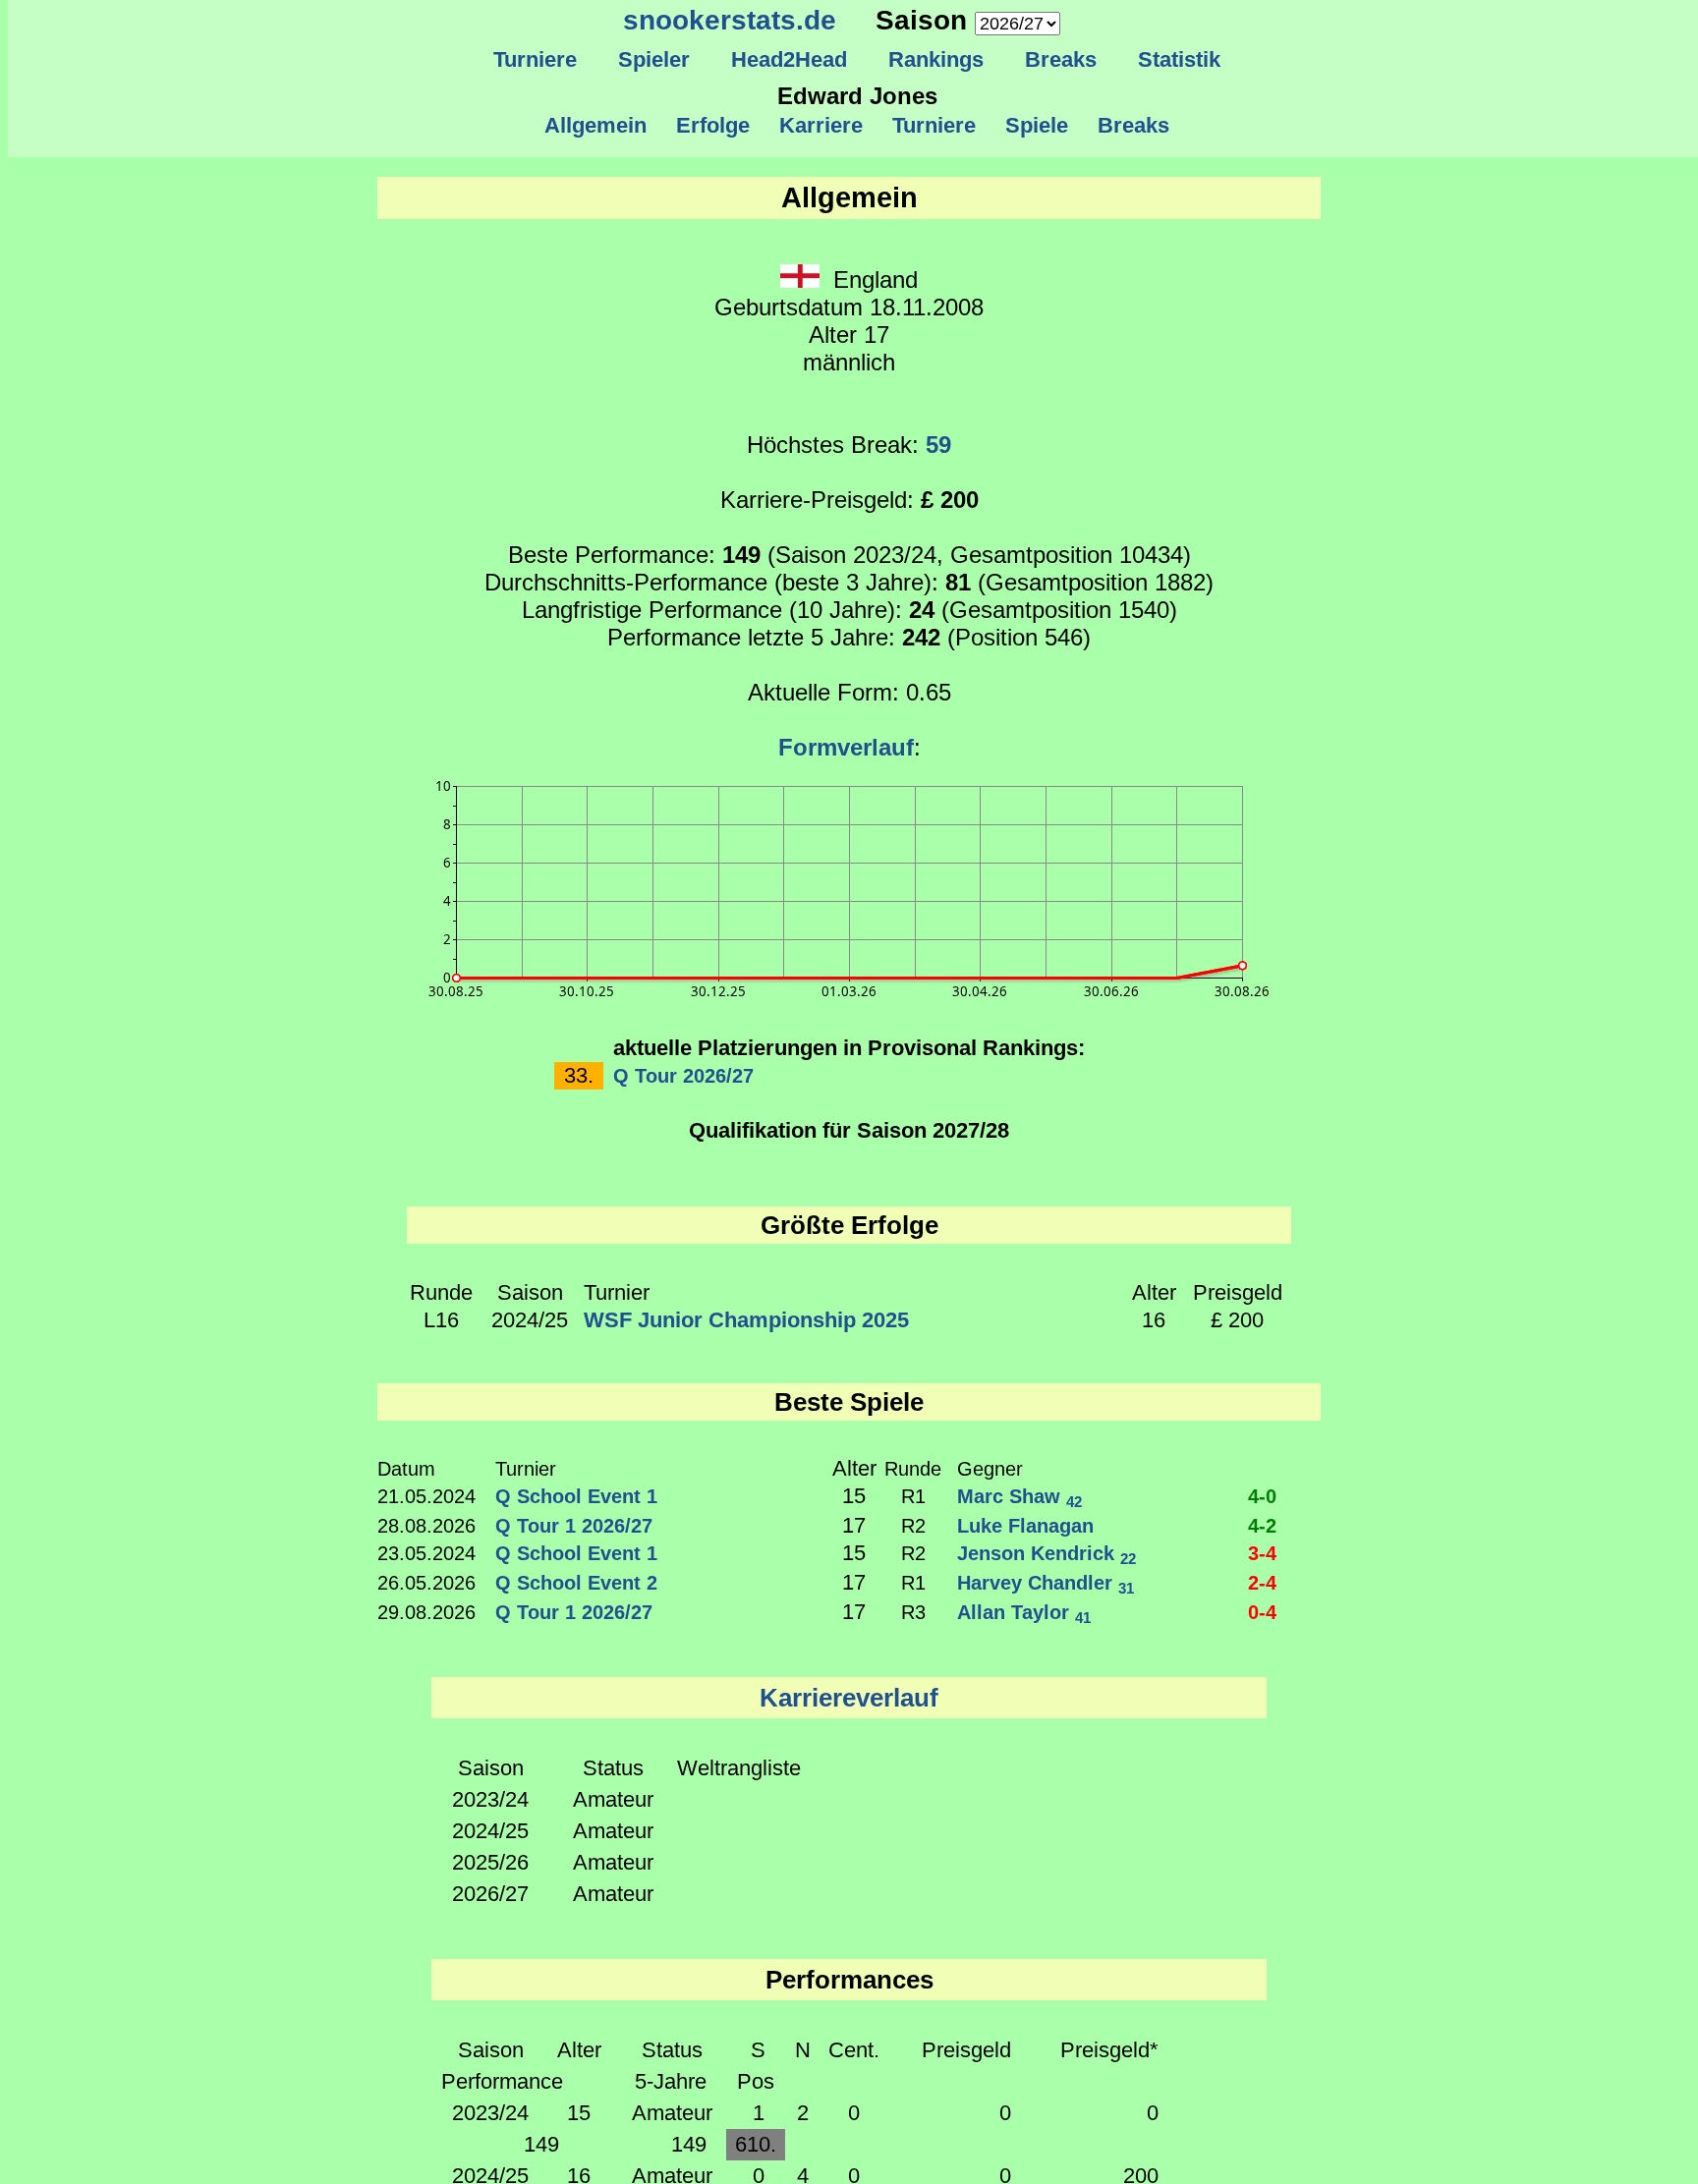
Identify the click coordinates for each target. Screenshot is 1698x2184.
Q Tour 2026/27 (683, 1076)
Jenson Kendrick (1047, 1553)
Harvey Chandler (1046, 1583)
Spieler (654, 59)
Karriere (821, 125)
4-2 (1262, 1526)
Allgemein (595, 125)
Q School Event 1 (576, 1496)
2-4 (1262, 1583)
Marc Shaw (1019, 1496)
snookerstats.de (730, 20)
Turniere (535, 59)
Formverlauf (846, 747)
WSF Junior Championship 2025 (746, 1320)
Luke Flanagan (1025, 1526)
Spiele (1037, 125)
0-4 (1262, 1612)
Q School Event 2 (576, 1583)
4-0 (1262, 1496)
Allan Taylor (1024, 1612)
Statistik (1179, 59)
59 (938, 445)
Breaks (1061, 59)
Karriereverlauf (849, 1698)
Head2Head (789, 59)
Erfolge (713, 125)
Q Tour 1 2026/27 (574, 1526)
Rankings (936, 59)
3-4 (1262, 1553)
